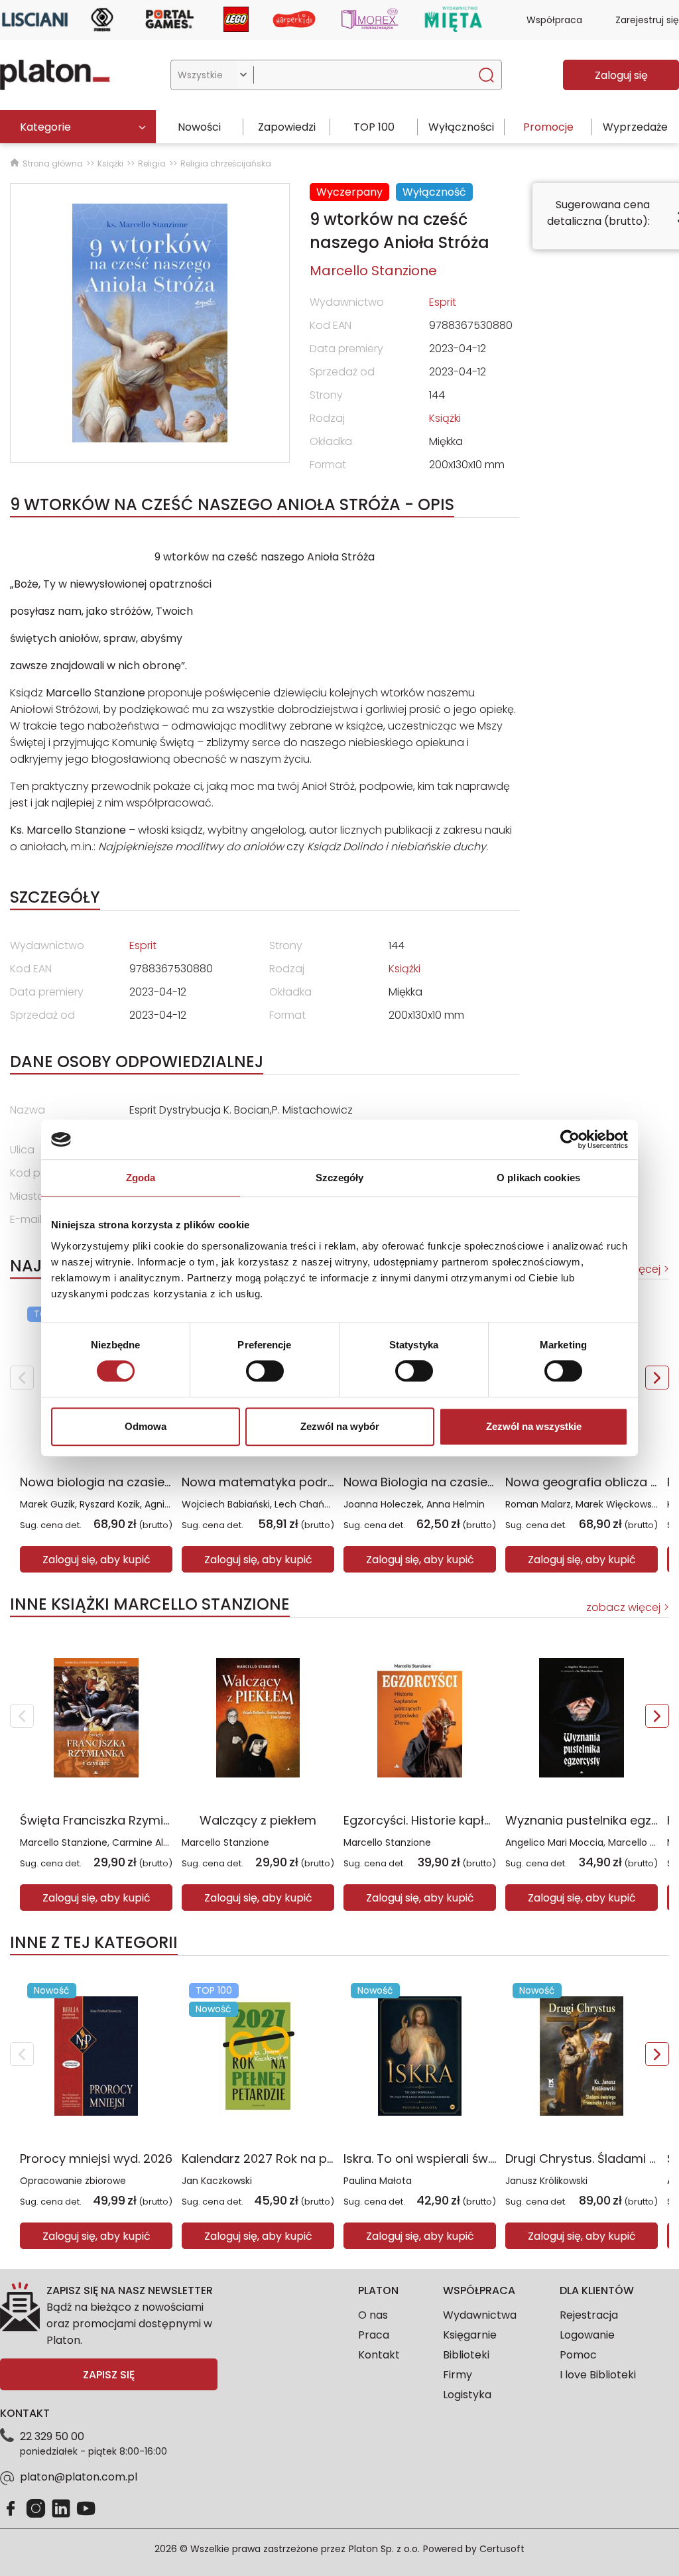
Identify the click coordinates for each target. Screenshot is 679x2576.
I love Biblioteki (598, 2375)
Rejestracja (589, 2315)
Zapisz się (109, 2375)
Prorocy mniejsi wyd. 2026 (96, 2158)
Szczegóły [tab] (340, 1178)
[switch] (265, 1371)
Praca (374, 2335)
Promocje (548, 127)
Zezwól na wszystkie (534, 1426)
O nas (373, 2315)
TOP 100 (374, 127)
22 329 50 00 (52, 2436)
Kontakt (379, 2355)
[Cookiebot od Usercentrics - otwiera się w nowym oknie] (570, 1139)
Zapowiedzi (287, 127)
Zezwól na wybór (340, 1426)
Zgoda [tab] (141, 1178)
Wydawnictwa (480, 2315)
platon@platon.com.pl (79, 2477)
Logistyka (467, 2395)
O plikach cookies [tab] (538, 1178)
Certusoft (502, 2549)
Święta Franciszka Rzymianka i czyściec (136, 1820)
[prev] (22, 1378)
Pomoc (578, 2355)
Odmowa (146, 1426)
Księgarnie (470, 2335)
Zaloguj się (621, 75)
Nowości (199, 127)
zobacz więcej (623, 1607)
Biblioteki (466, 2355)
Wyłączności (461, 127)
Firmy (458, 2375)
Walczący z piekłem (258, 1820)
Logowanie (587, 2335)
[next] (657, 1378)
